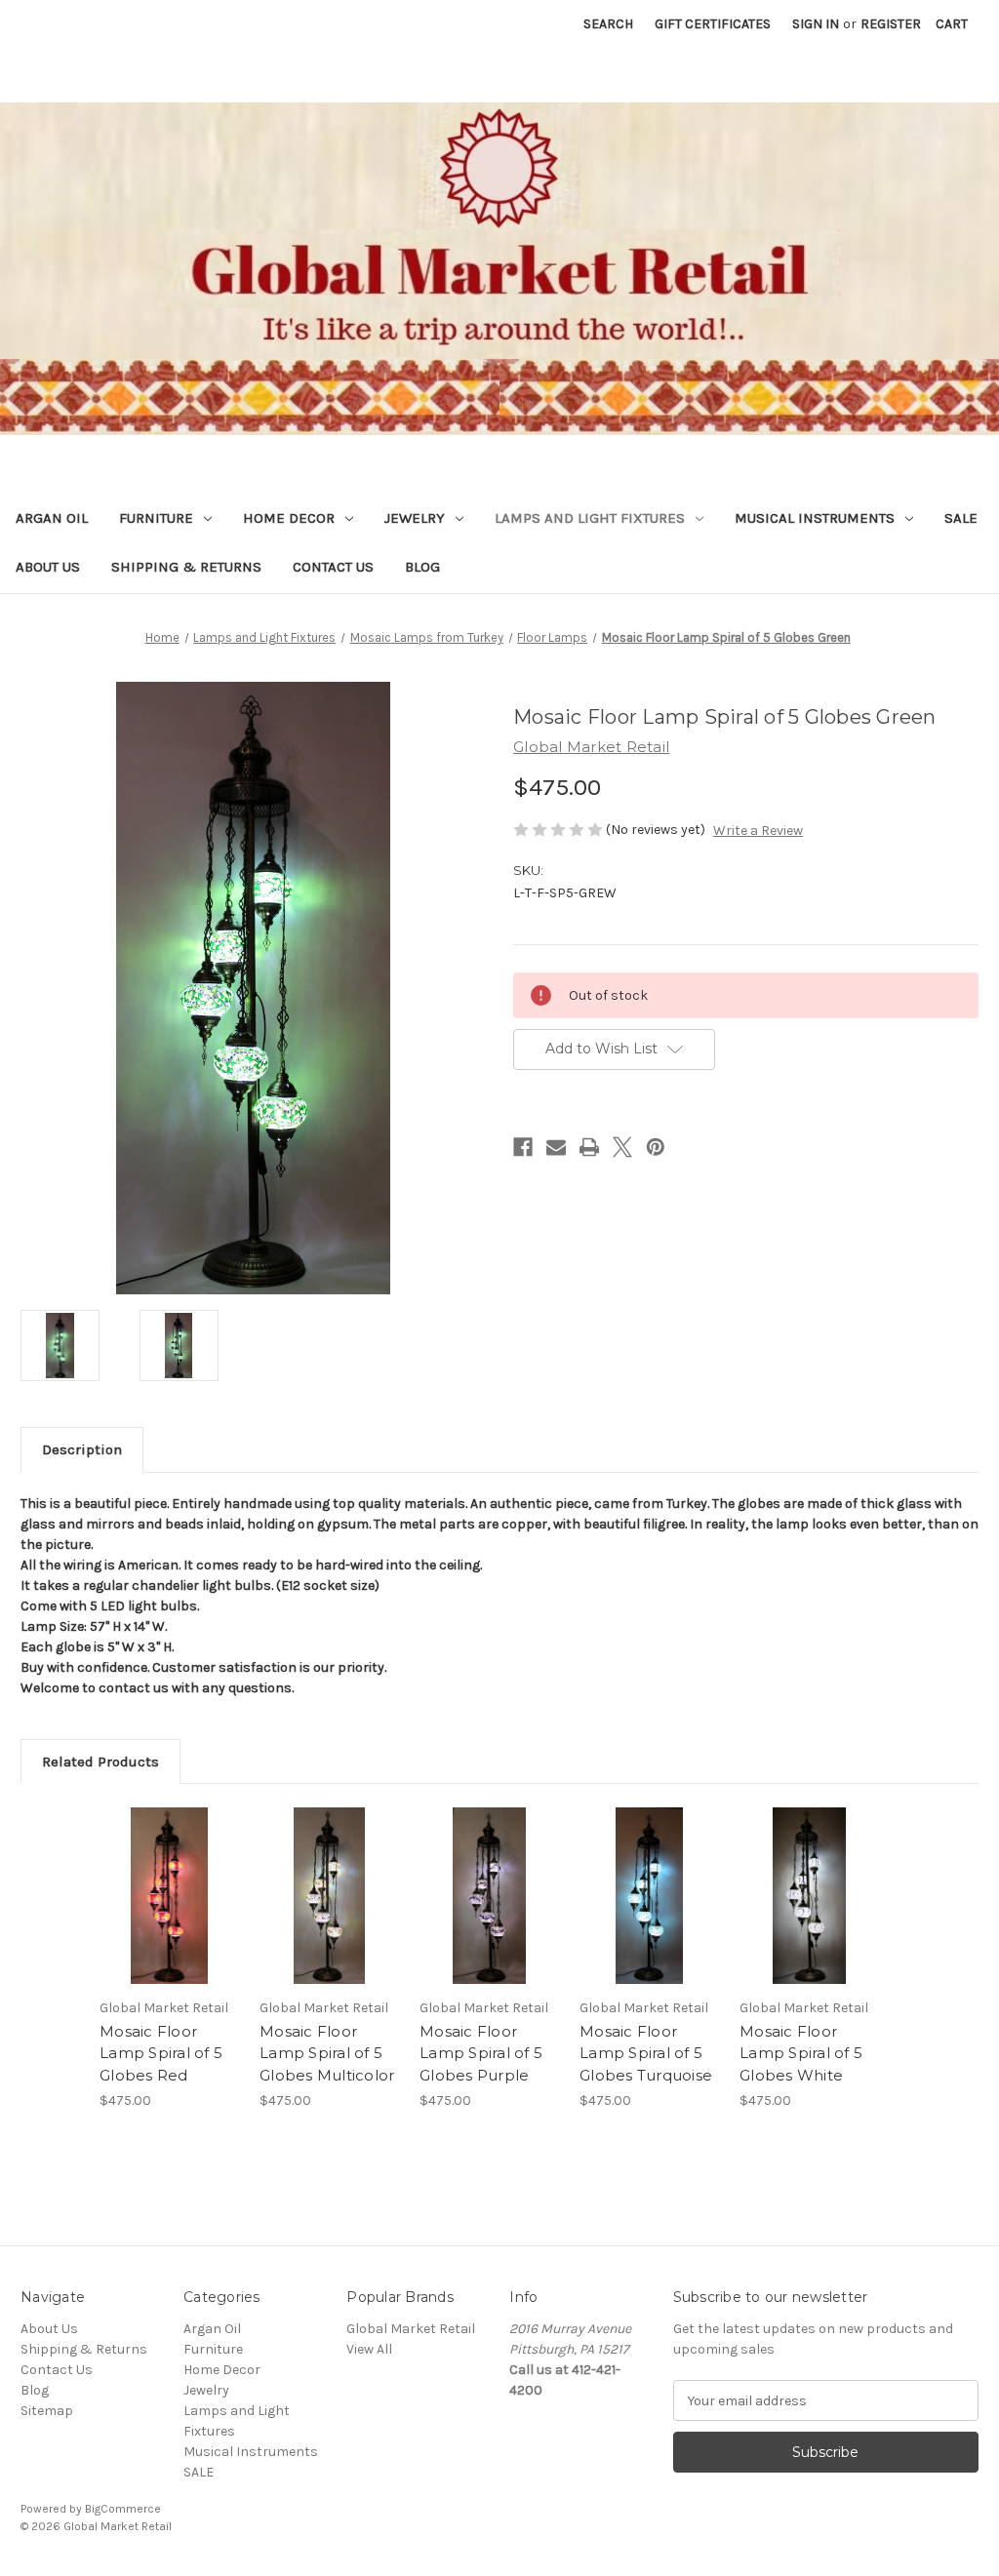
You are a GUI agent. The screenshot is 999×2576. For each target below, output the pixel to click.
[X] (622, 1147)
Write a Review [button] (758, 831)
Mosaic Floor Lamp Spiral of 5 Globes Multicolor (327, 2053)
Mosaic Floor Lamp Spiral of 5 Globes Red (161, 2053)
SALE (961, 518)
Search (608, 24)
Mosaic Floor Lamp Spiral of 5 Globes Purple (481, 2053)
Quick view (166, 1879)
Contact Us (333, 567)
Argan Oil (52, 518)
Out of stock (170, 1913)
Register (891, 24)
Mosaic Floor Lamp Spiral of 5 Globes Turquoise (646, 2053)
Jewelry (415, 518)
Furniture (156, 518)
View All (369, 2349)
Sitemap (47, 2411)
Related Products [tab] (100, 1762)
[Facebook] (523, 1147)
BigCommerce (123, 2509)
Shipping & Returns (186, 567)
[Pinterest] (656, 1147)
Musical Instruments (815, 518)
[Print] (589, 1147)
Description (82, 1449)
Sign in (816, 24)
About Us (48, 567)
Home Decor (289, 518)
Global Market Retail (411, 2329)
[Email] (556, 1147)
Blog (422, 567)
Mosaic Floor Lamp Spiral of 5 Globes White (801, 2053)
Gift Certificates (713, 24)
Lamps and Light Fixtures (590, 518)
